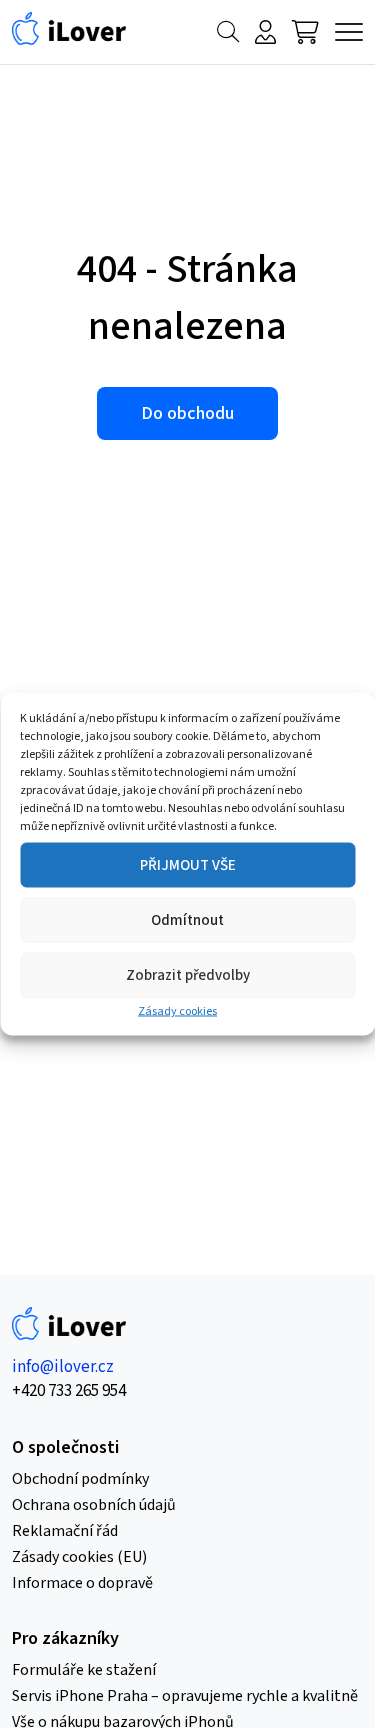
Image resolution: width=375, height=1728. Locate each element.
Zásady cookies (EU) (79, 1557)
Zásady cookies (177, 1011)
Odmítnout (187, 919)
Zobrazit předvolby (188, 974)
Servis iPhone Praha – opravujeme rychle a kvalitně (185, 1696)
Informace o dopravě (82, 1583)
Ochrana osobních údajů (94, 1505)
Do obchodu (187, 413)
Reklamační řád (65, 1531)
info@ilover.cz (63, 1367)
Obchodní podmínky (80, 1479)
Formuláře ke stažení (84, 1670)
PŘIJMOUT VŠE (188, 864)
